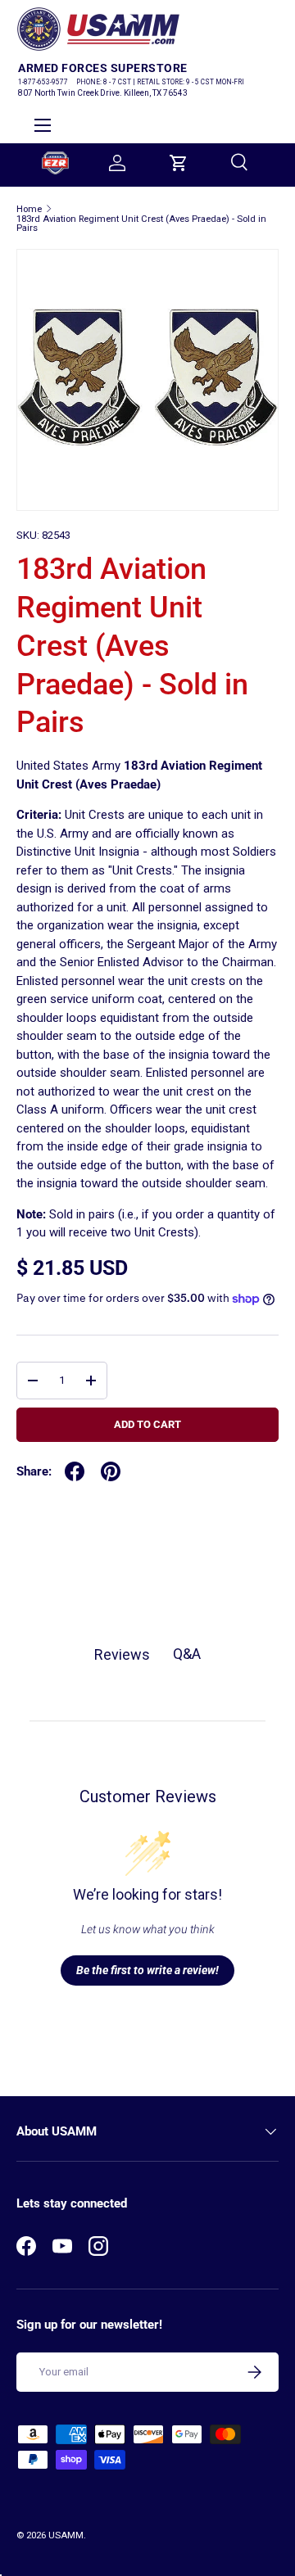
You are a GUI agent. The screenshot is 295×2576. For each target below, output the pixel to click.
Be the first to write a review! (147, 1970)
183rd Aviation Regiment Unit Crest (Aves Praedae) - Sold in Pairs (141, 224)
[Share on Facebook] (75, 1471)
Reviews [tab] (122, 1654)
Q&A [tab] (187, 1654)
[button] (179, 163)
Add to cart (147, 1424)
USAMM (66, 2535)
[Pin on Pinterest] (111, 1471)
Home (29, 209)
